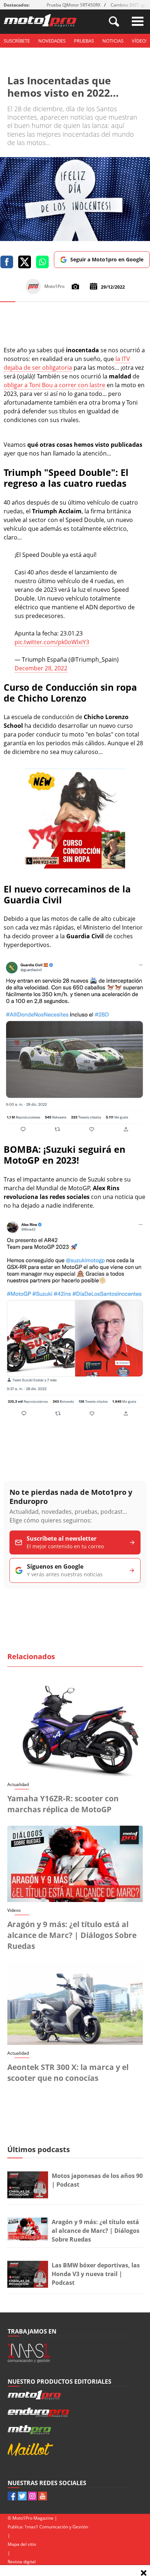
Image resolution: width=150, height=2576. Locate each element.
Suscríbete (17, 41)
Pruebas (84, 41)
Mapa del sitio (22, 2544)
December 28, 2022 (41, 668)
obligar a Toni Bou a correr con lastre (54, 385)
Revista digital (22, 2562)
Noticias (113, 41)
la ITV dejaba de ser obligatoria (67, 363)
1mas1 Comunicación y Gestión (56, 2527)
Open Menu (138, 21)
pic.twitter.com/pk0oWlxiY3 (52, 642)
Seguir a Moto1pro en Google (107, 259)
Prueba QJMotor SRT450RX (74, 5)
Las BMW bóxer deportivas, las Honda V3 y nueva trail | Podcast (96, 2274)
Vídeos (140, 41)
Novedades (52, 41)
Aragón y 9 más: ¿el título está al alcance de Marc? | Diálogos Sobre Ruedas (72, 1935)
